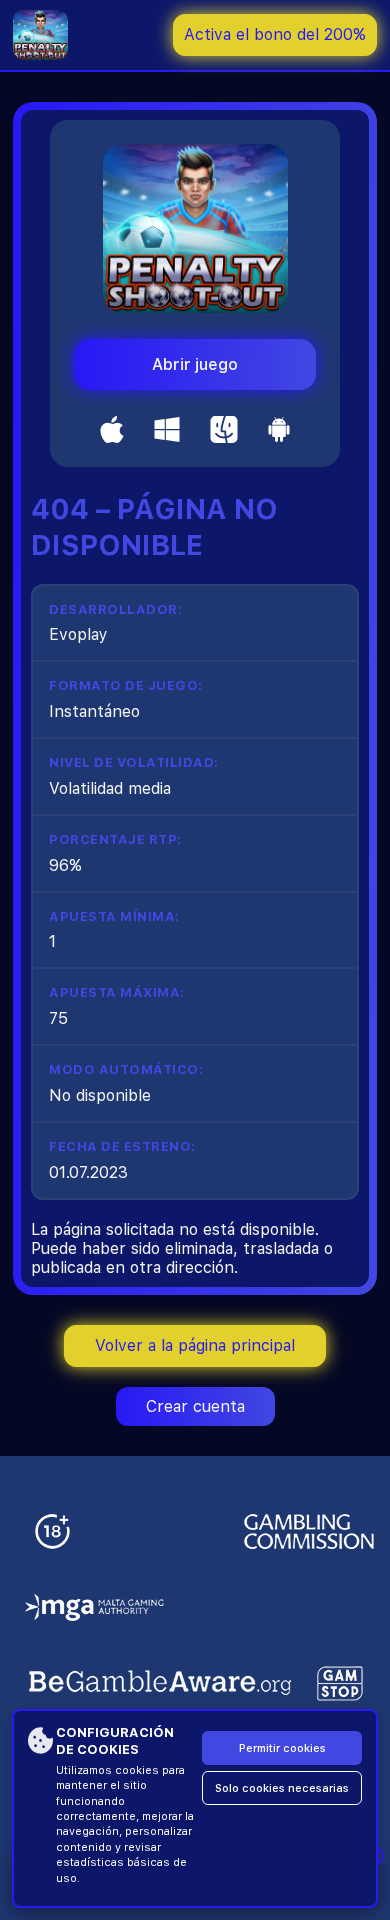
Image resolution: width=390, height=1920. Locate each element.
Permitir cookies (282, 1748)
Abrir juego (195, 364)
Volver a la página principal (195, 1345)
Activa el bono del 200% (275, 34)
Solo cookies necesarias (282, 1788)
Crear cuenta (195, 1406)
